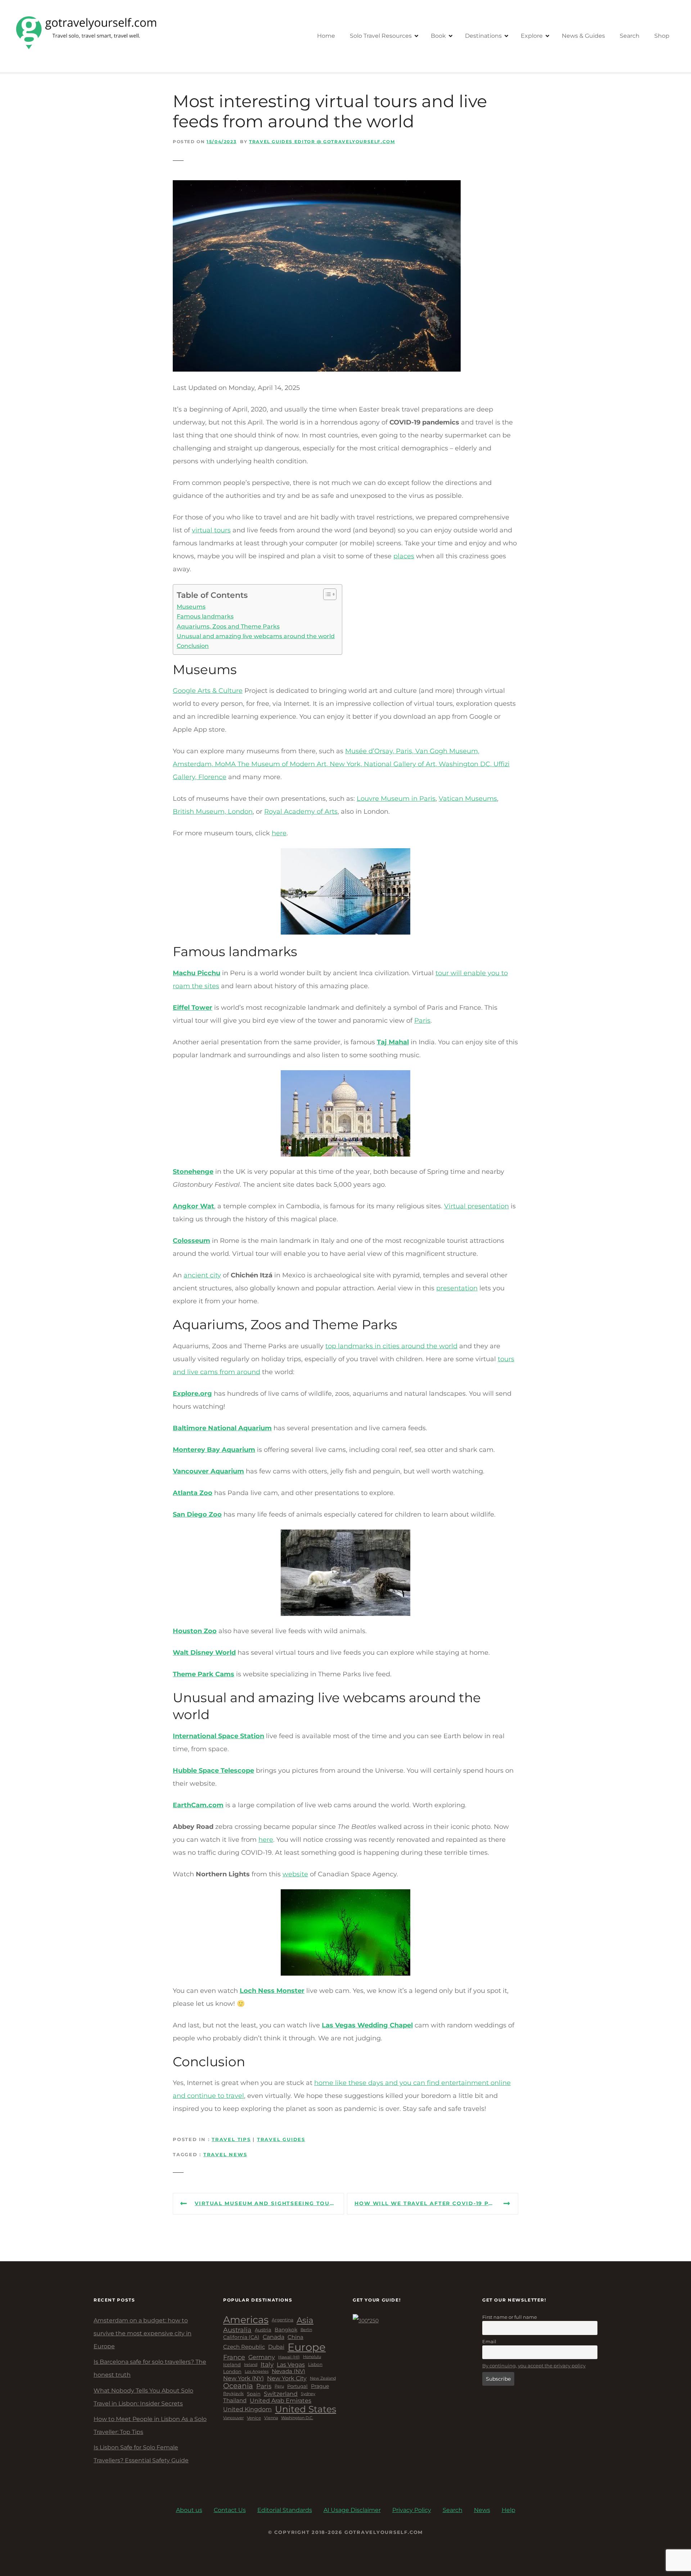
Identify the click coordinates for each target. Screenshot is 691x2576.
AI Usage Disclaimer (352, 2510)
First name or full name (510, 2317)
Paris (422, 1021)
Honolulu (312, 2357)
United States (306, 2409)
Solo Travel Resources (381, 36)
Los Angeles (257, 2372)
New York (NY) (243, 2378)
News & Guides (583, 36)
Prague (320, 2386)
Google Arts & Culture (208, 691)
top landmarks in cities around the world (391, 1346)
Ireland (251, 2365)
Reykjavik (233, 2394)
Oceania (238, 2386)
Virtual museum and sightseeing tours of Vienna (269, 2203)
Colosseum (191, 1241)
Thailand (235, 2401)
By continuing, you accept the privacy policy (534, 2366)
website (295, 1874)
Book (438, 36)
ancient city (202, 1275)
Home (326, 36)
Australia (237, 2330)
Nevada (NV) (288, 2371)
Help (509, 2510)
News (482, 2510)
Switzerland (281, 2394)
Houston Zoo (195, 1631)
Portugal (297, 2386)
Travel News (225, 2155)
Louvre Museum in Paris (396, 799)
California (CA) (241, 2337)
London (232, 2371)
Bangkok (286, 2330)
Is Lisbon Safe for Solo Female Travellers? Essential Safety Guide (141, 2454)
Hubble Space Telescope (213, 1771)
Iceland (232, 2365)
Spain (254, 2394)
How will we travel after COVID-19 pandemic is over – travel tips (436, 2203)
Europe (307, 2347)
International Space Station (218, 1736)
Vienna (271, 2418)
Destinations (483, 36)
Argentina (283, 2320)
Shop (662, 36)
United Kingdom (247, 2409)
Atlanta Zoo (193, 1493)
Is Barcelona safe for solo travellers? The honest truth (150, 2368)
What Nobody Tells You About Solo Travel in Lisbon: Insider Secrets (143, 2397)
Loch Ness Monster (272, 1991)
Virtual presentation (477, 1206)
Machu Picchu (197, 973)
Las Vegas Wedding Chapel (367, 2025)
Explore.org (192, 1394)
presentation (457, 1288)
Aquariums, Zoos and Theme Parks (228, 626)
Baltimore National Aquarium (222, 1428)
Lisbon (315, 2364)
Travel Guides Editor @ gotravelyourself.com (322, 142)
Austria (263, 2330)
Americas (246, 2320)
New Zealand (323, 2378)
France (234, 2357)
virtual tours (211, 530)
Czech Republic (244, 2347)
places (404, 556)
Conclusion (193, 646)
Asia (305, 2320)
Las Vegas (291, 2365)
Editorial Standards (285, 2510)
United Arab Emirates (281, 2401)
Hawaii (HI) (289, 2357)
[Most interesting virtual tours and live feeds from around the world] (317, 187)
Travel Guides (281, 2139)
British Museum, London (213, 812)
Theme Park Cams (204, 1674)
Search (630, 36)
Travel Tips (231, 2139)
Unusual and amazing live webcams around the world (256, 636)
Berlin (306, 2330)
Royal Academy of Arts (301, 812)
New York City (287, 2378)
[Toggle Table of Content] (326, 594)
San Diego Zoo (197, 1514)
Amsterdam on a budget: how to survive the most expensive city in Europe (143, 2333)
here (279, 833)
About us (189, 2510)
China (295, 2337)
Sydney (308, 2394)
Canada (274, 2337)
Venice (254, 2418)
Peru (279, 2386)
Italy (267, 2364)
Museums (191, 606)
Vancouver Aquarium (208, 1471)
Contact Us (230, 2510)
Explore (532, 36)
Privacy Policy (412, 2510)
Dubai (276, 2347)
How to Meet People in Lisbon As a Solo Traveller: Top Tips (150, 2425)
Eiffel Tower (193, 1008)
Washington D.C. (297, 2418)
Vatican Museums (468, 799)
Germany (262, 2357)
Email (489, 2341)
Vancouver (233, 2418)
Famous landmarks (205, 616)
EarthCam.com (198, 1805)
